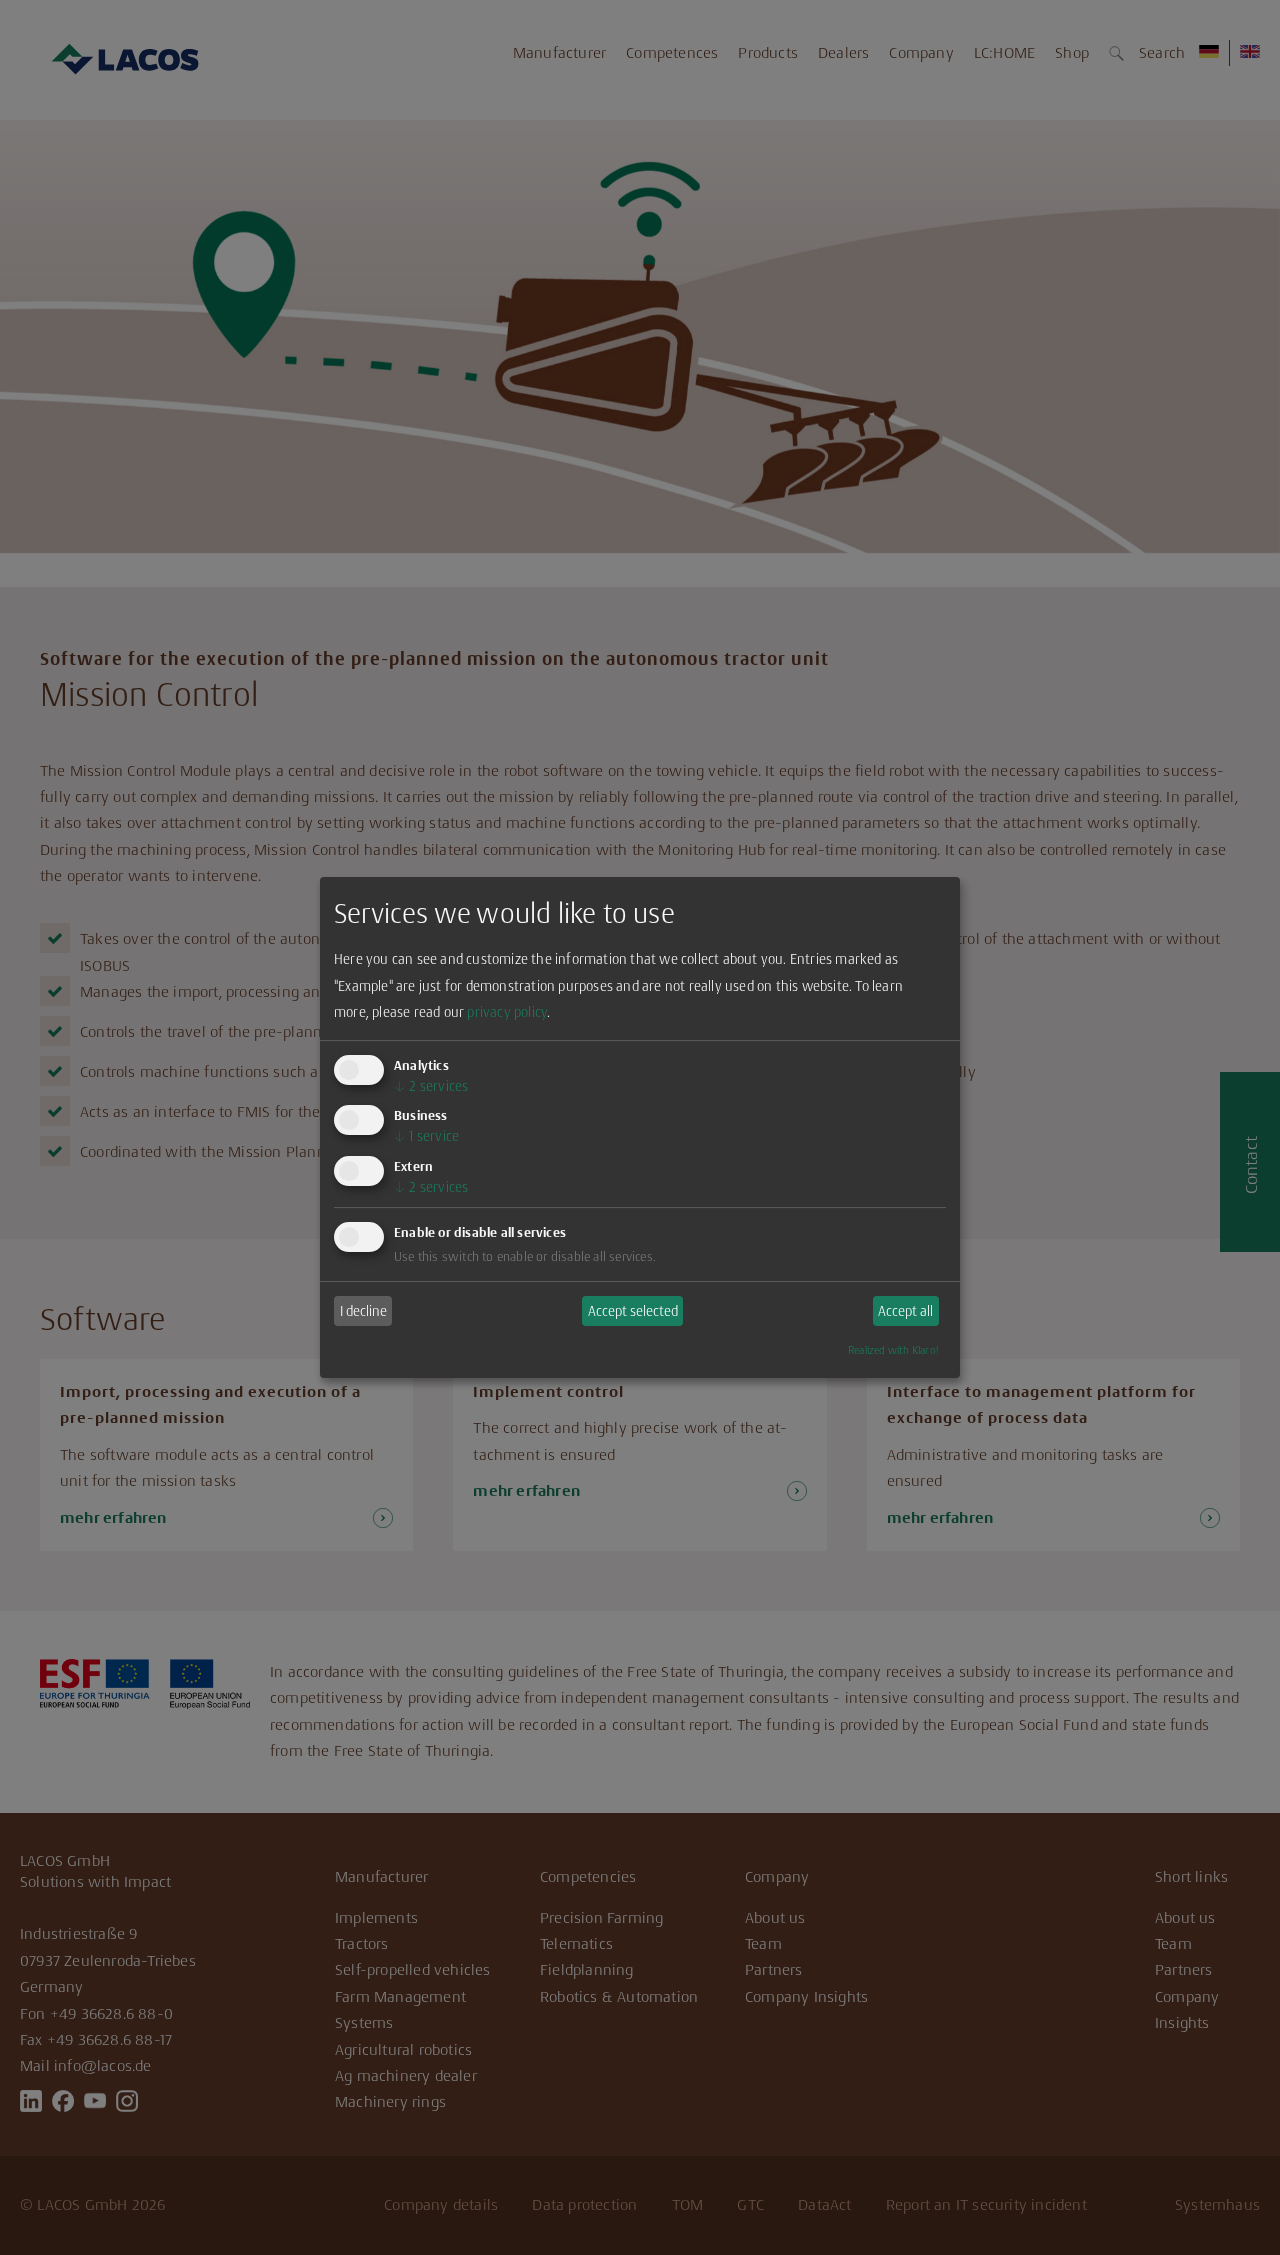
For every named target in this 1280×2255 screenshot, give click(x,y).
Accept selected (633, 1311)
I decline (363, 1311)
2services (431, 1086)
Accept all (905, 1311)
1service (426, 1136)
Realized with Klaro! (893, 1350)
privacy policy (507, 1012)
